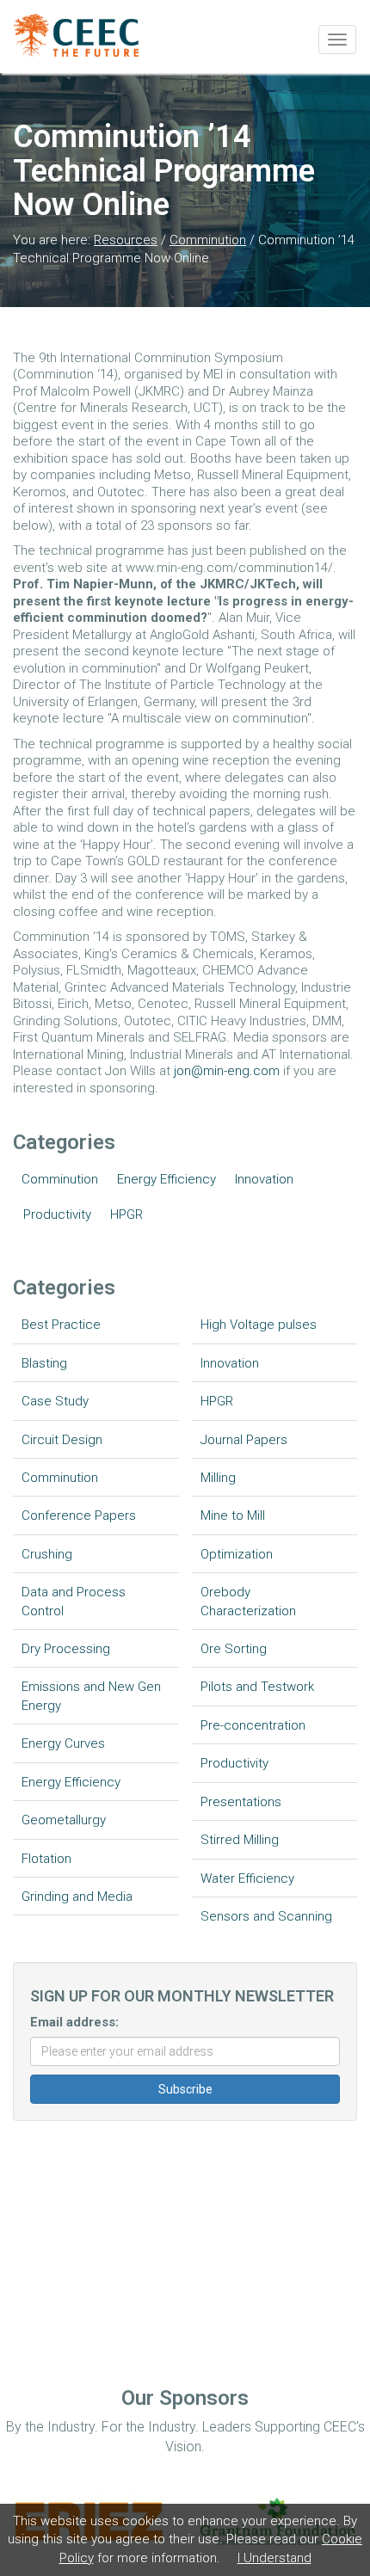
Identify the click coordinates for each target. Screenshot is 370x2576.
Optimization (237, 1554)
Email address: (74, 2022)
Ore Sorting (234, 1649)
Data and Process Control (74, 1601)
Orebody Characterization (248, 1601)
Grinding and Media (77, 1897)
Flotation (46, 1859)
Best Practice (61, 1325)
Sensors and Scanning (266, 1916)
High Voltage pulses (259, 1325)
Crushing (47, 1554)
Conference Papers (79, 1515)
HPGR (126, 1214)
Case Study (55, 1401)
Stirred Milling (240, 1840)
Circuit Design (62, 1440)
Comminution (208, 240)
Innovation (264, 1179)
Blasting (44, 1363)
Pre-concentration (253, 1725)
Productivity (57, 1214)
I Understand (274, 2558)
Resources (126, 240)
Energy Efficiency (166, 1179)
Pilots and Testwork (257, 1687)
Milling (218, 1478)
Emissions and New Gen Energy (91, 1696)
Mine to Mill (233, 1515)
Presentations (241, 1802)
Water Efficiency (247, 1878)
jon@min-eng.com (227, 1071)
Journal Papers (244, 1440)
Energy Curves (63, 1743)
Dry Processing (66, 1649)
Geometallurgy (64, 1820)
